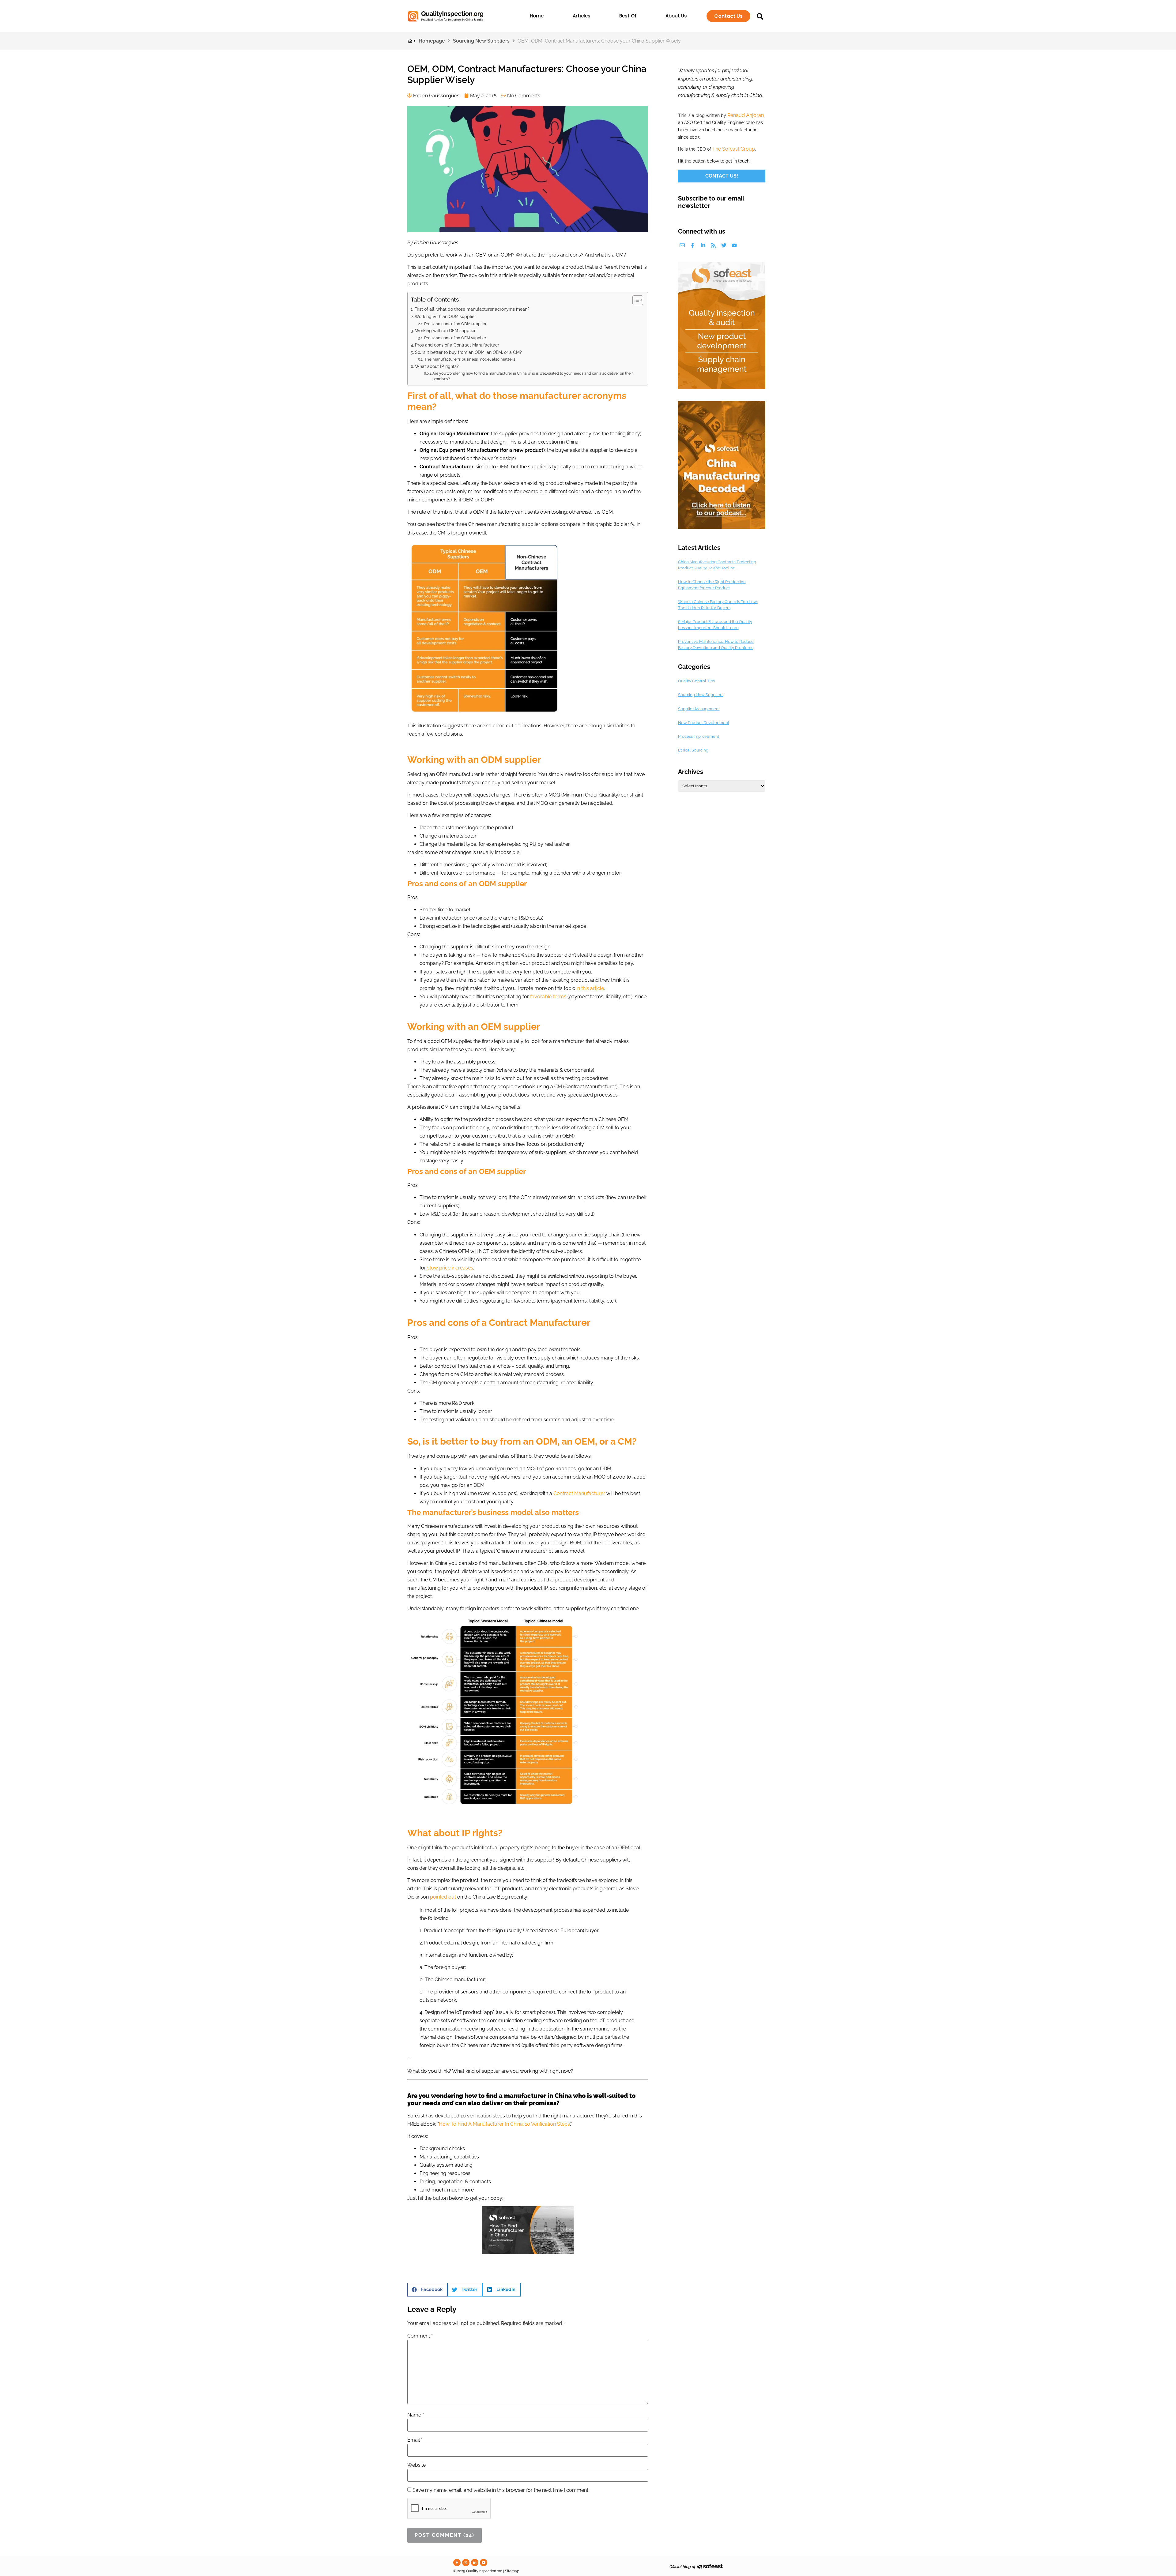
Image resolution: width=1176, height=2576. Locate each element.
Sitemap (512, 2571)
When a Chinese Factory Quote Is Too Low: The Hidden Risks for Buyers (718, 605)
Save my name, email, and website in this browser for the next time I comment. (501, 2490)
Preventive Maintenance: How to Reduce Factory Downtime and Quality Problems (716, 645)
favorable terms (548, 997)
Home (537, 16)
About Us (676, 16)
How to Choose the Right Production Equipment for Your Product (712, 585)
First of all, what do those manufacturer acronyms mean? (472, 309)
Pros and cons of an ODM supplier (455, 324)
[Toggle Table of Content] (635, 300)
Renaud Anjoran (746, 115)
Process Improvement (699, 736)
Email (415, 2440)
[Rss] (713, 245)
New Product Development (704, 723)
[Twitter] (724, 245)
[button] (428, 2290)
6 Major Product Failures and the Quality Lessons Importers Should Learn (715, 625)
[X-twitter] (466, 2563)
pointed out (443, 1897)
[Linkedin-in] (703, 245)
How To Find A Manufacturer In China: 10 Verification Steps (504, 2124)
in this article (590, 988)
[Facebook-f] (693, 245)
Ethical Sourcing (693, 750)
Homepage (432, 41)
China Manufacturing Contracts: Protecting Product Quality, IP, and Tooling (717, 565)
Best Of (628, 16)
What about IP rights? (437, 366)
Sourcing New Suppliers (481, 41)
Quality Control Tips (696, 681)
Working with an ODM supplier (445, 316)
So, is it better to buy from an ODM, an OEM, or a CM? (468, 352)
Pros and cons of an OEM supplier (455, 338)
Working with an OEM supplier (445, 330)
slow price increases (450, 1268)
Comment (420, 2336)
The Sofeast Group (734, 149)
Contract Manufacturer (579, 1493)
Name (416, 2415)
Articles (582, 16)
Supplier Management (699, 709)
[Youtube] (734, 245)
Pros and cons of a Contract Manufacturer (457, 345)
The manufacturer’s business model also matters (470, 359)
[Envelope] (682, 245)
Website (417, 2465)
